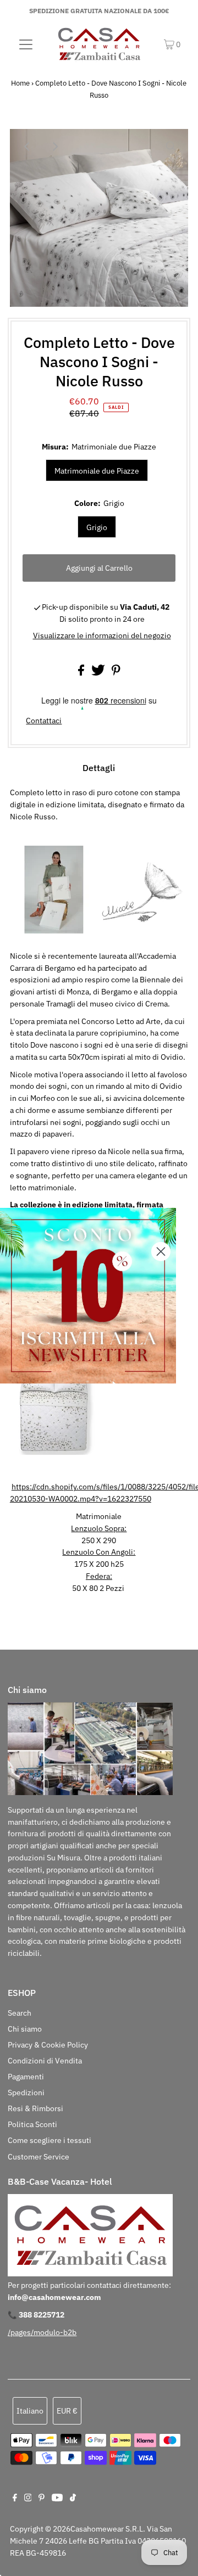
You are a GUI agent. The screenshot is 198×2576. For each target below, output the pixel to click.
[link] (88, 1296)
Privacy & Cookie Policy (48, 2045)
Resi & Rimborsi (35, 2108)
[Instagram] (28, 2499)
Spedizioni (26, 2093)
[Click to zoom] (170, 147)
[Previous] (28, 147)
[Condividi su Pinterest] (116, 673)
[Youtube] (57, 2499)
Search (20, 2013)
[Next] (54, 147)
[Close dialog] (161, 1252)
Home (20, 83)
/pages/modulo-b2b (42, 2332)
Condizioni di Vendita (45, 2061)
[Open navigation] (26, 44)
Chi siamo (25, 2029)
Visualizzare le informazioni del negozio (102, 635)
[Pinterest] (42, 2499)
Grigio (97, 527)
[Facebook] (15, 2499)
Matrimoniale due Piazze (97, 471)
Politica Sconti (32, 2124)
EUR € (67, 2411)
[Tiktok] (73, 2499)
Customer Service (38, 2157)
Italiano (30, 2411)
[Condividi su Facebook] (82, 673)
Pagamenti (26, 2077)
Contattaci (44, 721)
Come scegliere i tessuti (50, 2140)
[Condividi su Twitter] (99, 673)
